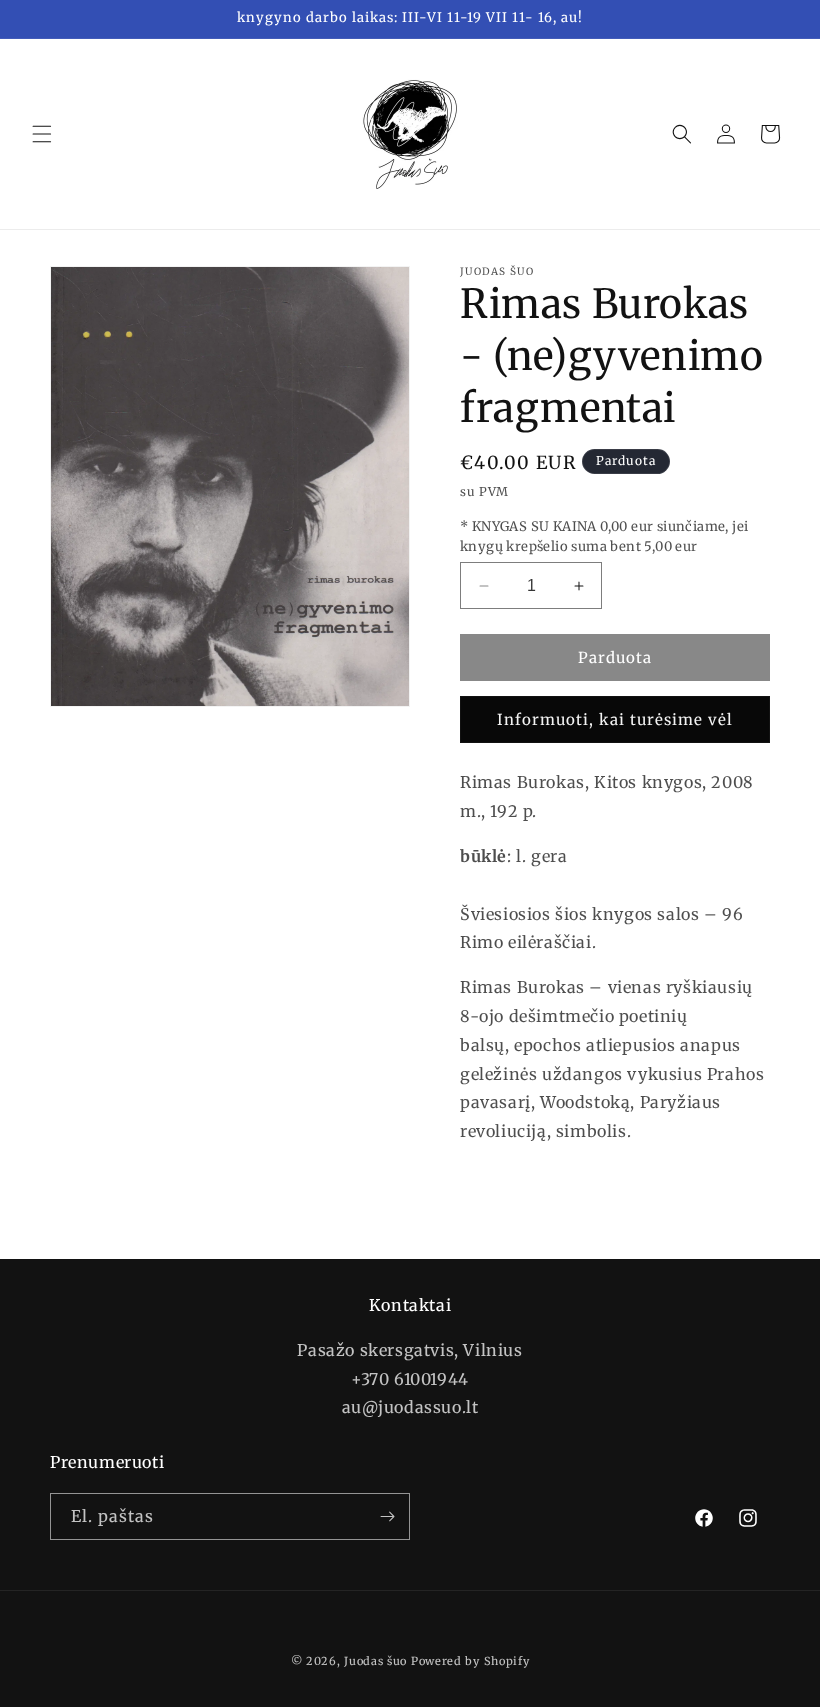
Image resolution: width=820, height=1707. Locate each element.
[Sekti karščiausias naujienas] (387, 1516)
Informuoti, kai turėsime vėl (615, 719)
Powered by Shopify (470, 1661)
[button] (42, 134)
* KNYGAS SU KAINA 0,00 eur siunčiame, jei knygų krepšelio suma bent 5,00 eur (604, 536)
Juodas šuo (375, 1661)
